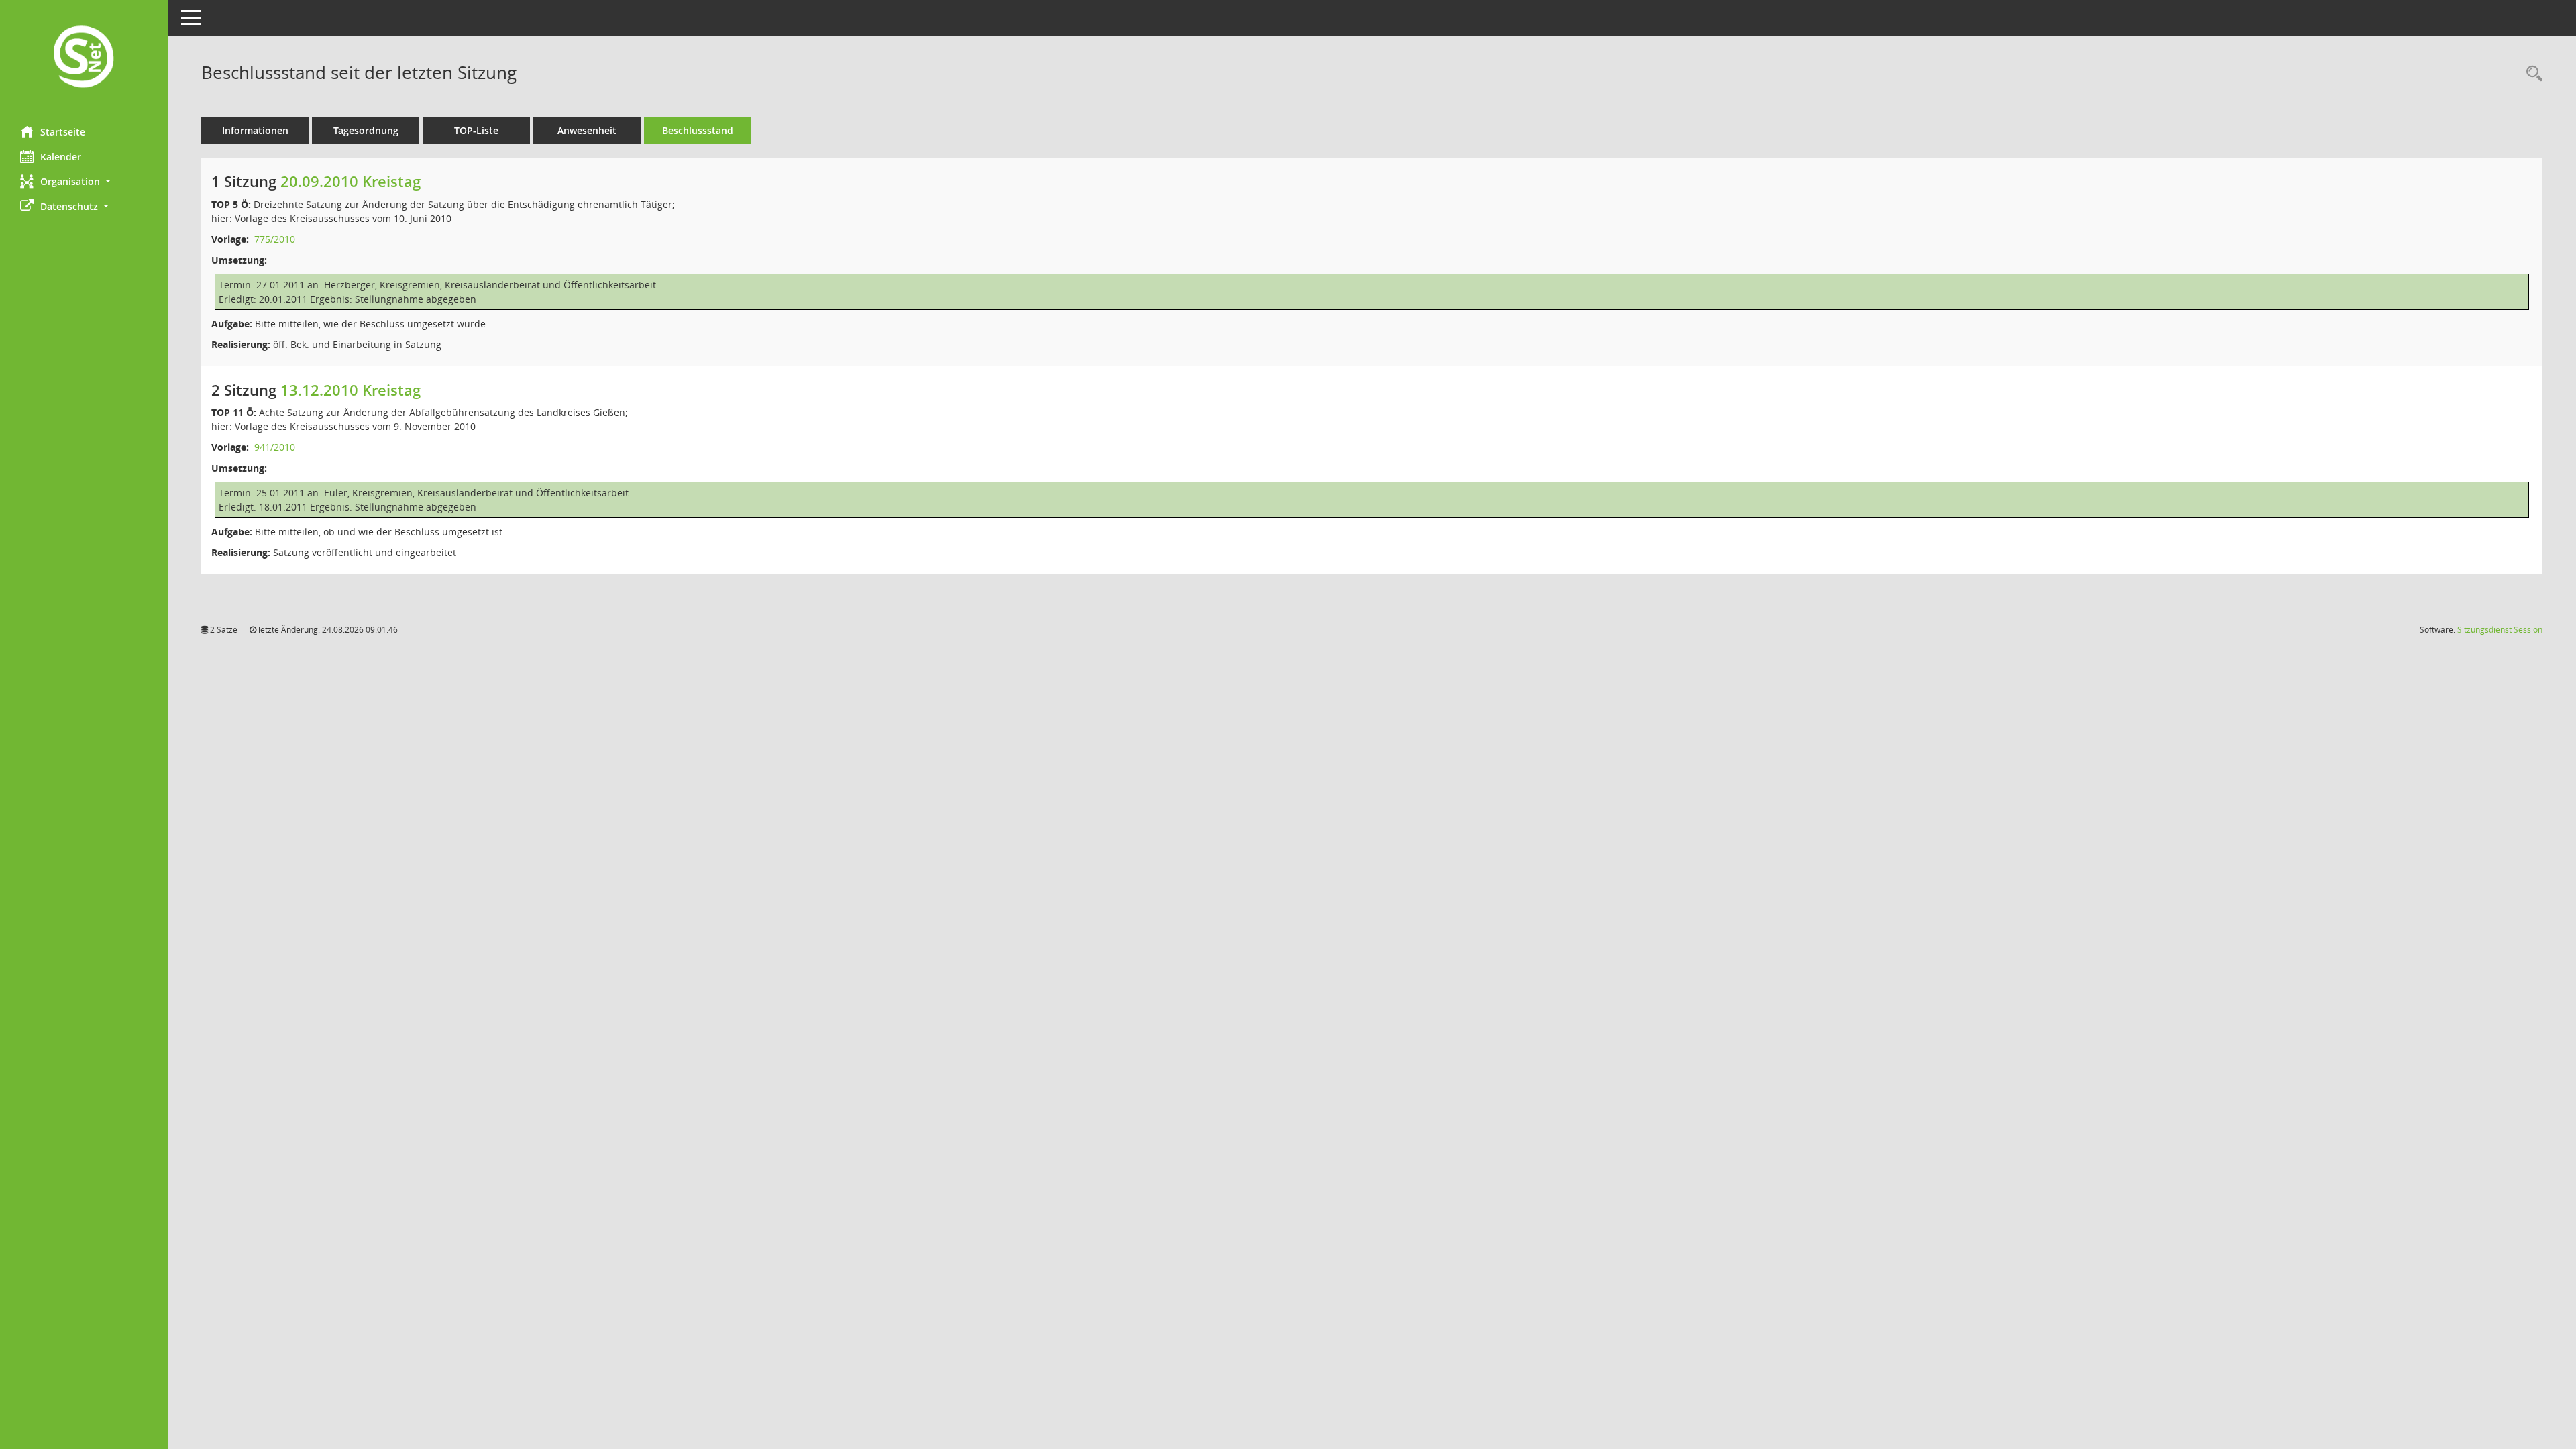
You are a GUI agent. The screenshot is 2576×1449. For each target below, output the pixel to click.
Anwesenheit (587, 130)
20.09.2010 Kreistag (351, 181)
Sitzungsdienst (2500, 630)
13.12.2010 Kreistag (351, 390)
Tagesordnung (366, 130)
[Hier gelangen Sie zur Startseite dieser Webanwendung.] (84, 58)
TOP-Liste (476, 130)
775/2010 (275, 239)
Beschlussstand (698, 130)
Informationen (255, 130)
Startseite (63, 132)
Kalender (61, 157)
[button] (84, 181)
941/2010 (275, 447)
